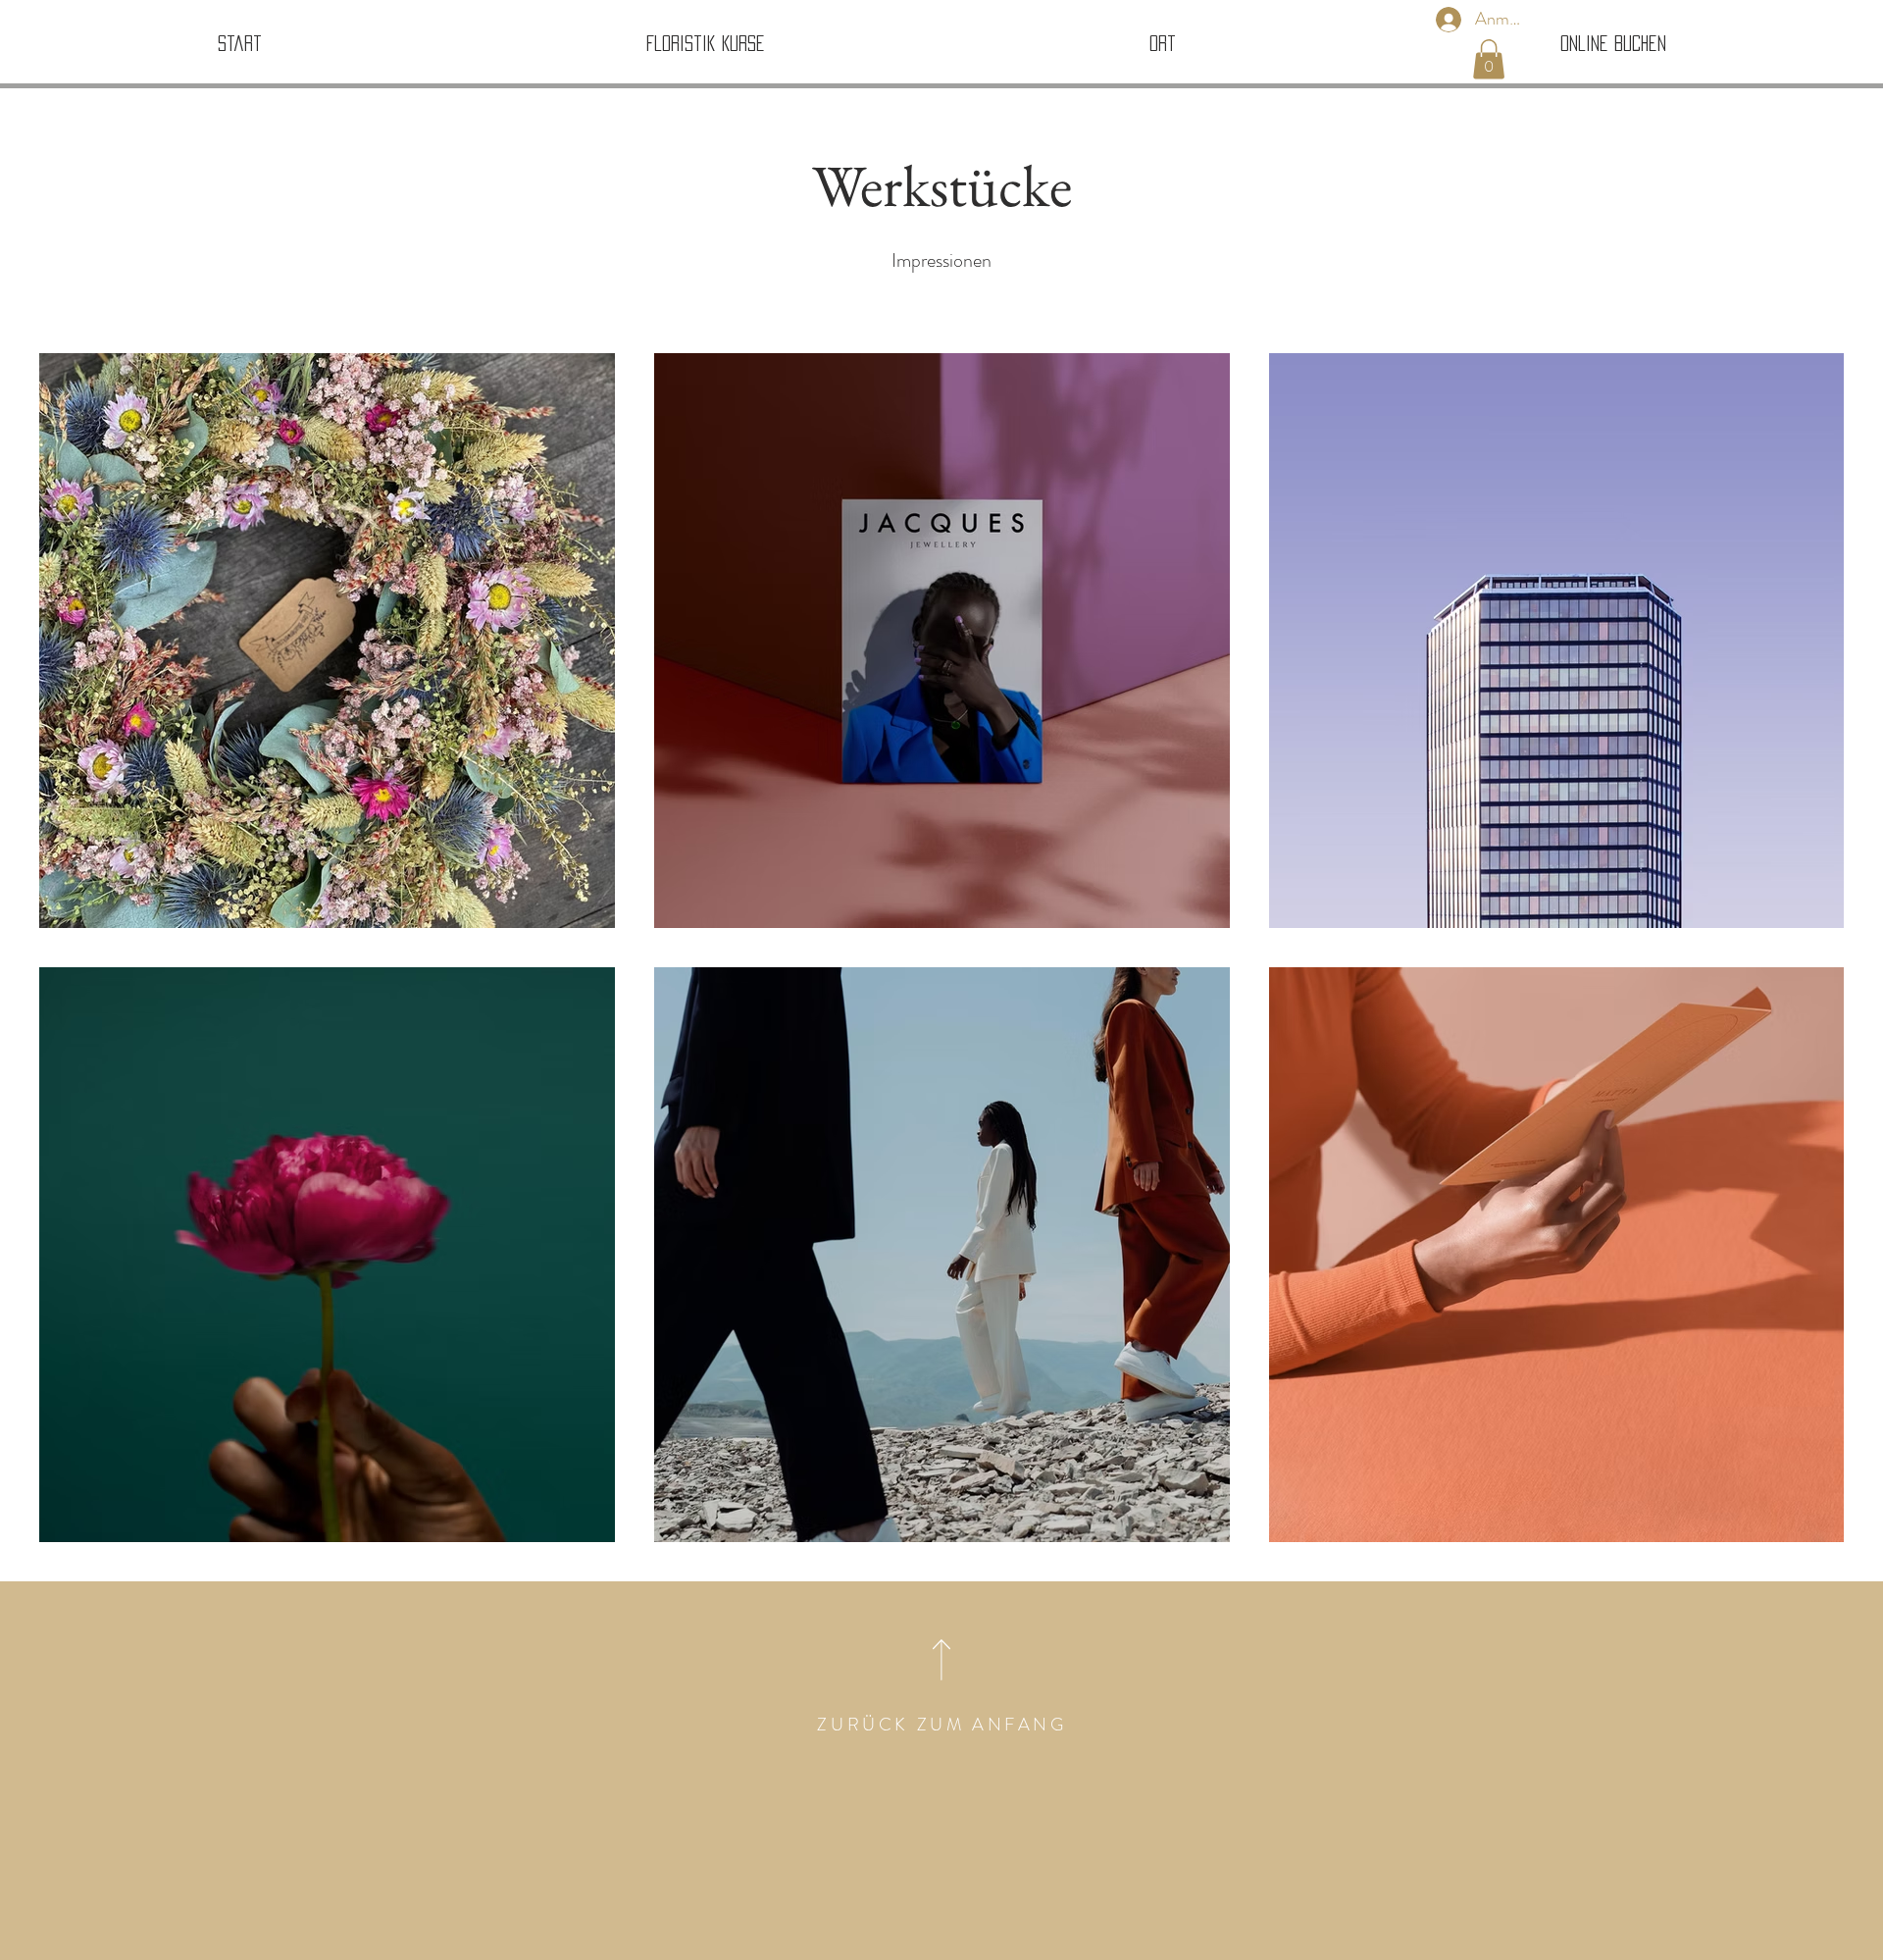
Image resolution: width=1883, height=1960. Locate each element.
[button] (1489, 59)
